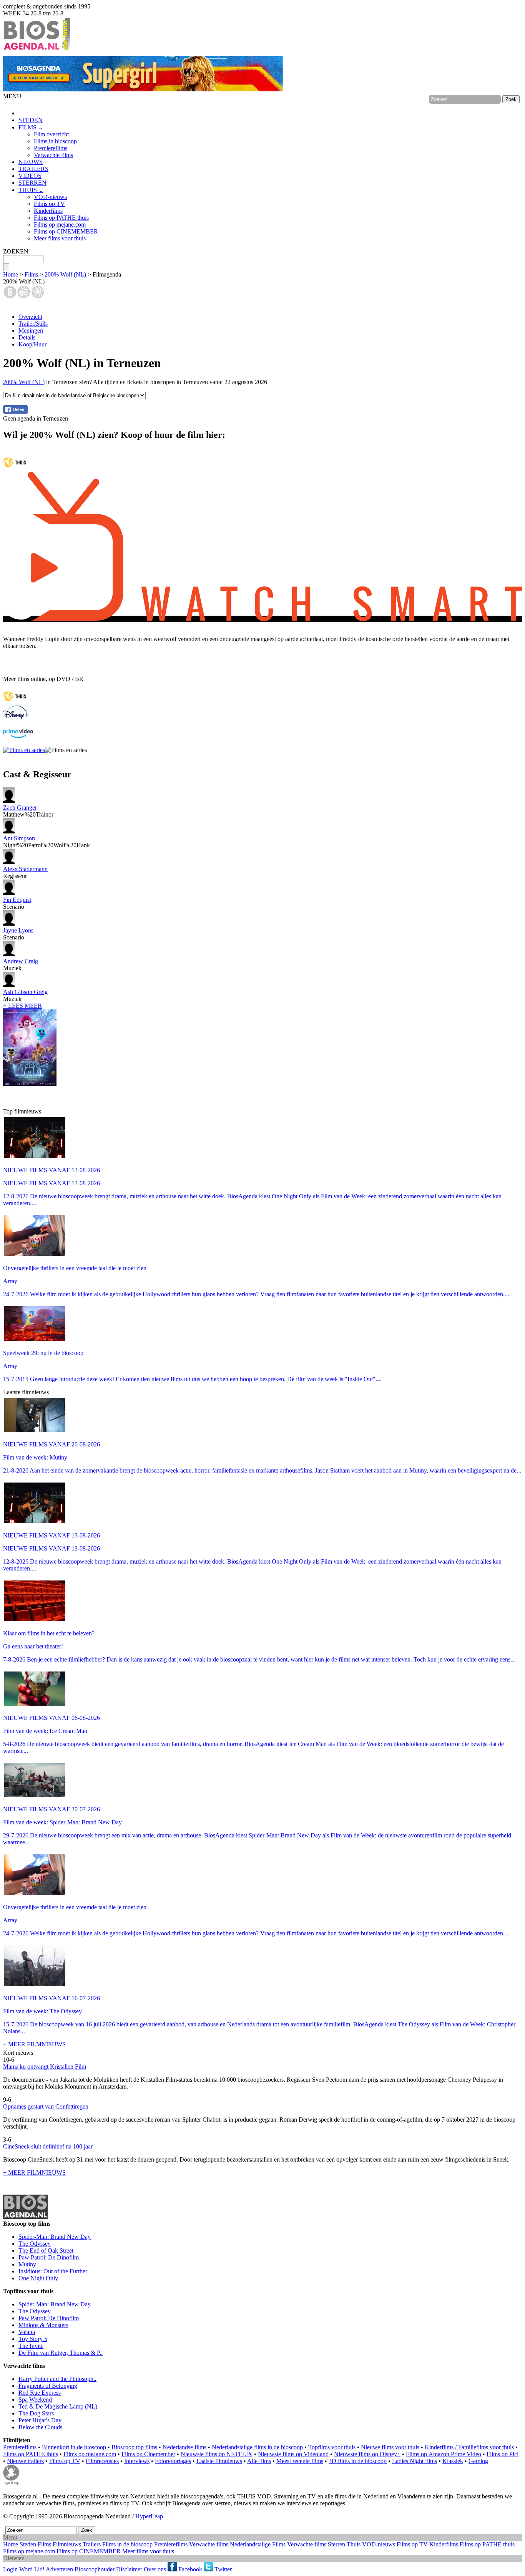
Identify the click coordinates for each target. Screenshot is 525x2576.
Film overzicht (51, 134)
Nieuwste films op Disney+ (367, 2454)
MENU (12, 96)
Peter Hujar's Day (40, 2420)
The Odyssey (35, 2244)
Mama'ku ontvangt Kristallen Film (45, 2067)
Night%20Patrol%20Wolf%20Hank (47, 842)
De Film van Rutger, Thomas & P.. (61, 2353)
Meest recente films (300, 2461)
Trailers (92, 2544)
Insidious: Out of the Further (53, 2271)
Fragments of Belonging (48, 2386)
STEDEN (31, 120)
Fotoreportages (173, 2461)
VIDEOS (30, 176)
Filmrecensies (102, 2461)
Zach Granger (20, 808)
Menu (10, 2537)
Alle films (259, 2461)
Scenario (17, 903)
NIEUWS (31, 162)
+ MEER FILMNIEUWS (34, 2044)
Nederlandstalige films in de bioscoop (257, 2447)
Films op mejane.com (60, 224)
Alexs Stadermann (25, 869)
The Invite (31, 2346)
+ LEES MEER (22, 1006)
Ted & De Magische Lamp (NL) (58, 2406)
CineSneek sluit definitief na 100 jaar (48, 2146)
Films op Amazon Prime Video (444, 2454)
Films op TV (49, 204)
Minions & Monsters (43, 2325)
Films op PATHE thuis (61, 218)
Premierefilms (51, 148)
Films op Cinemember (148, 2454)
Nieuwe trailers (25, 2461)
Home (11, 274)
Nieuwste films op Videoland (293, 2454)
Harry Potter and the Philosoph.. (57, 2379)
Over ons (155, 2569)
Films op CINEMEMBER (66, 231)
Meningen (31, 330)
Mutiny (27, 2264)
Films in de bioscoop (127, 2544)
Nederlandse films (184, 2447)
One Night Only (38, 2278)
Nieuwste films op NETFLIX (217, 2454)
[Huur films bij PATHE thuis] (15, 702)
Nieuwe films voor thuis (390, 2447)
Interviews (137, 2461)
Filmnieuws (67, 2544)
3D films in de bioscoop (358, 2461)
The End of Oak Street (46, 2250)
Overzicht (30, 317)
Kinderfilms (48, 211)
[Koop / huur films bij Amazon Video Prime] (18, 736)
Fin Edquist (17, 900)
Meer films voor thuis (60, 238)
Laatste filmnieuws (219, 2461)
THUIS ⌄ (31, 190)
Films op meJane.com (90, 2454)
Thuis (354, 2544)
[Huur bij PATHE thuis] (15, 468)
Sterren (336, 2544)
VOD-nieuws (50, 197)
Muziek (21, 965)
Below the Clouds (40, 2427)
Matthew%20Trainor (28, 811)
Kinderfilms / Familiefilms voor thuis (469, 2447)
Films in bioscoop (55, 141)
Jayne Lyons (18, 930)
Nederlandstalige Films (258, 2544)
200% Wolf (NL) (65, 274)
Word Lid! (32, 2569)
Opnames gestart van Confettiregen (46, 2106)
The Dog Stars (36, 2413)
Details (27, 337)
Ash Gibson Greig (25, 992)
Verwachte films (53, 155)
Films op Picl (503, 2454)
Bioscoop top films (134, 2447)
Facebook (189, 2569)
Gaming (478, 2461)
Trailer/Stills (33, 324)
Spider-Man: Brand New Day (55, 2237)
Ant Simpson (19, 838)
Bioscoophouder (95, 2569)
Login (10, 2569)
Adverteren (59, 2569)
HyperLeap (149, 2516)
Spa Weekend (35, 2400)
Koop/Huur (32, 344)
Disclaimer (129, 2569)
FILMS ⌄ (31, 127)
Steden (28, 2544)
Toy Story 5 (33, 2339)
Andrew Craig (21, 961)
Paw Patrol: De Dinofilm (49, 2257)
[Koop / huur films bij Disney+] (16, 717)
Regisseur (25, 872)
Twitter (222, 2569)
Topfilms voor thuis (332, 2447)
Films (31, 274)
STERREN (32, 183)
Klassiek (453, 2461)
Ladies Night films (415, 2461)
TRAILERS (33, 169)
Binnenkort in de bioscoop (74, 2447)
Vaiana (27, 2332)
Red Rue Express (40, 2393)
